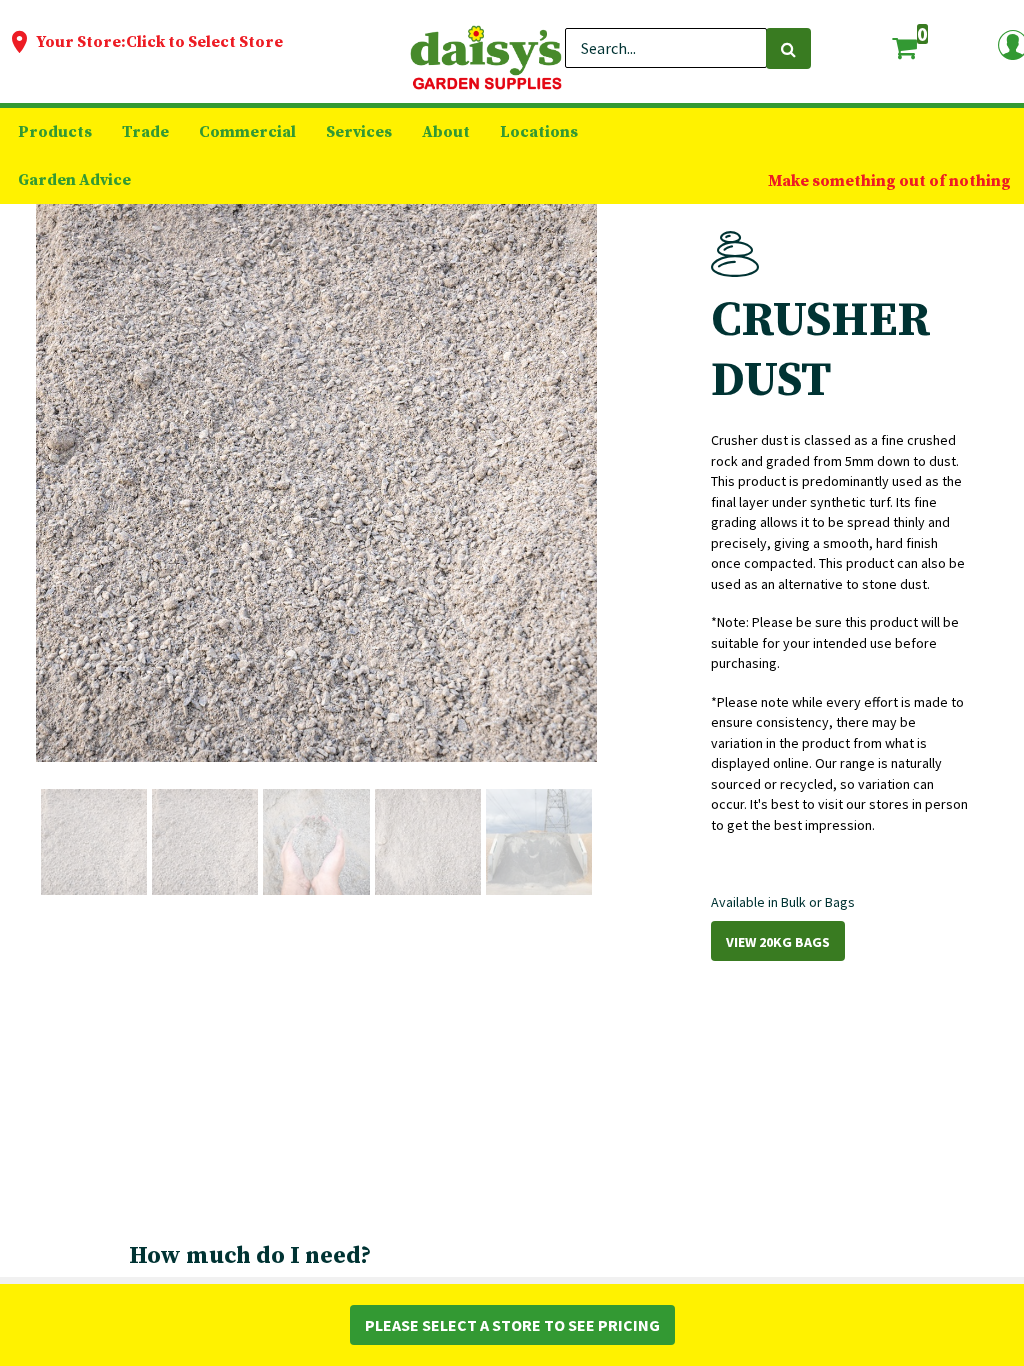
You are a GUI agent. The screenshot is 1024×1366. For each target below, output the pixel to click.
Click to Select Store (204, 42)
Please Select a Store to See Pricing (512, 1325)
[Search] (788, 48)
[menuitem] (55, 132)
